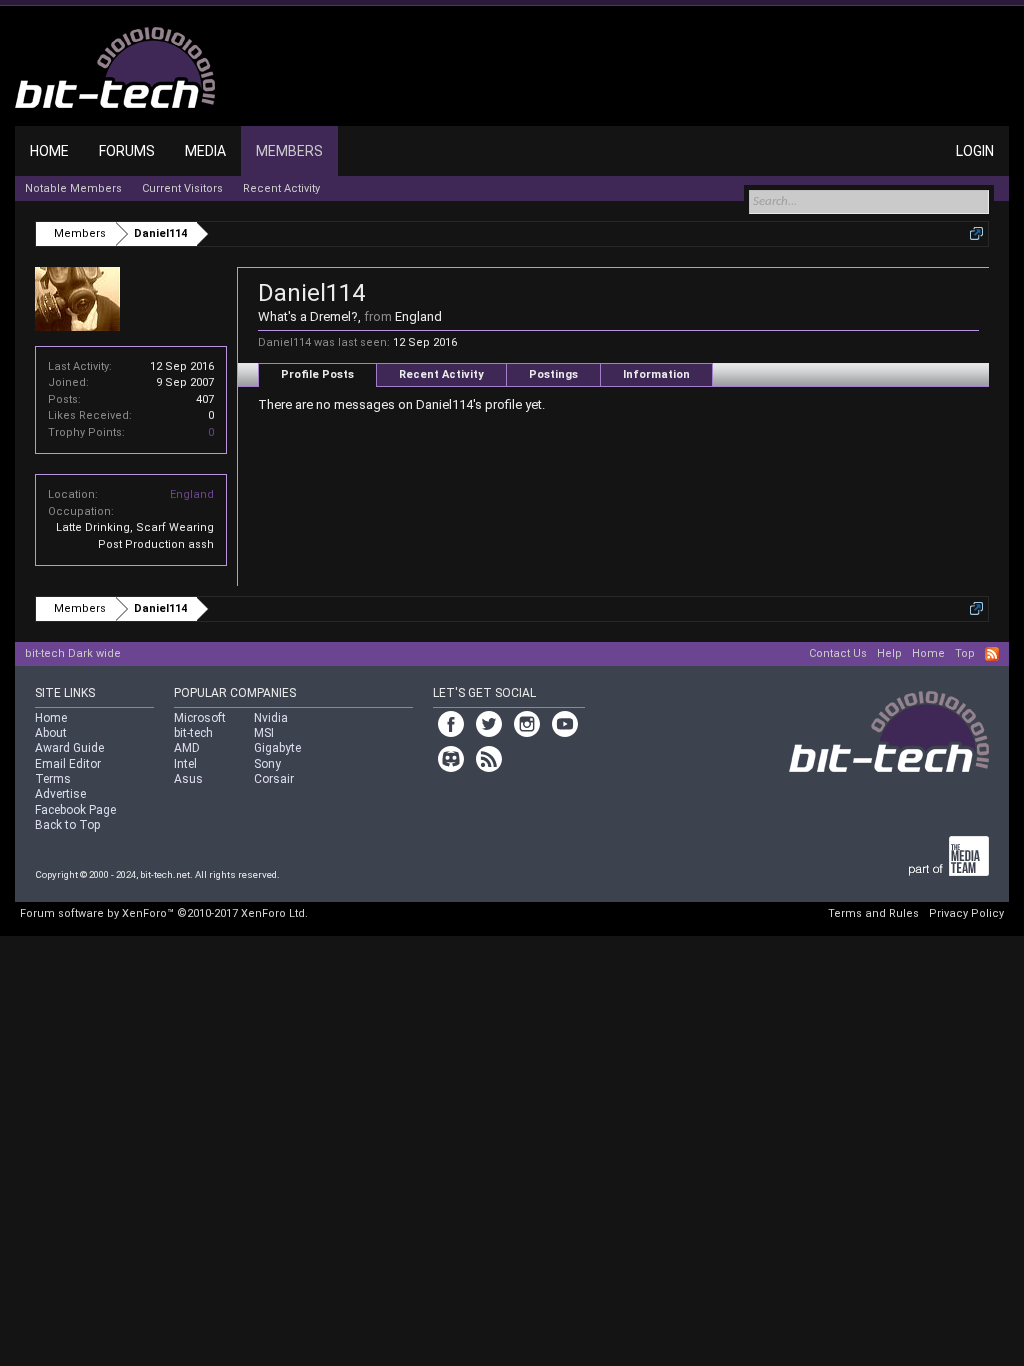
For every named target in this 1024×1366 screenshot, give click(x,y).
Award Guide (69, 748)
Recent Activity (441, 374)
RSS (992, 654)
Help (889, 653)
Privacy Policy (966, 913)
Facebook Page (75, 810)
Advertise (60, 794)
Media (205, 151)
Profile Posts (317, 374)
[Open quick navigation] (976, 233)
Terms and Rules (873, 913)
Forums (127, 151)
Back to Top (67, 825)
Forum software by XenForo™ (164, 913)
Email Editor (68, 764)
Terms (53, 779)
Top (965, 653)
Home (49, 151)
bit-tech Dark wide (73, 653)
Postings (553, 374)
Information (656, 374)
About (51, 733)
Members (289, 151)
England (192, 494)
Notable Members (73, 188)
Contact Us (838, 653)
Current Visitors (182, 188)
